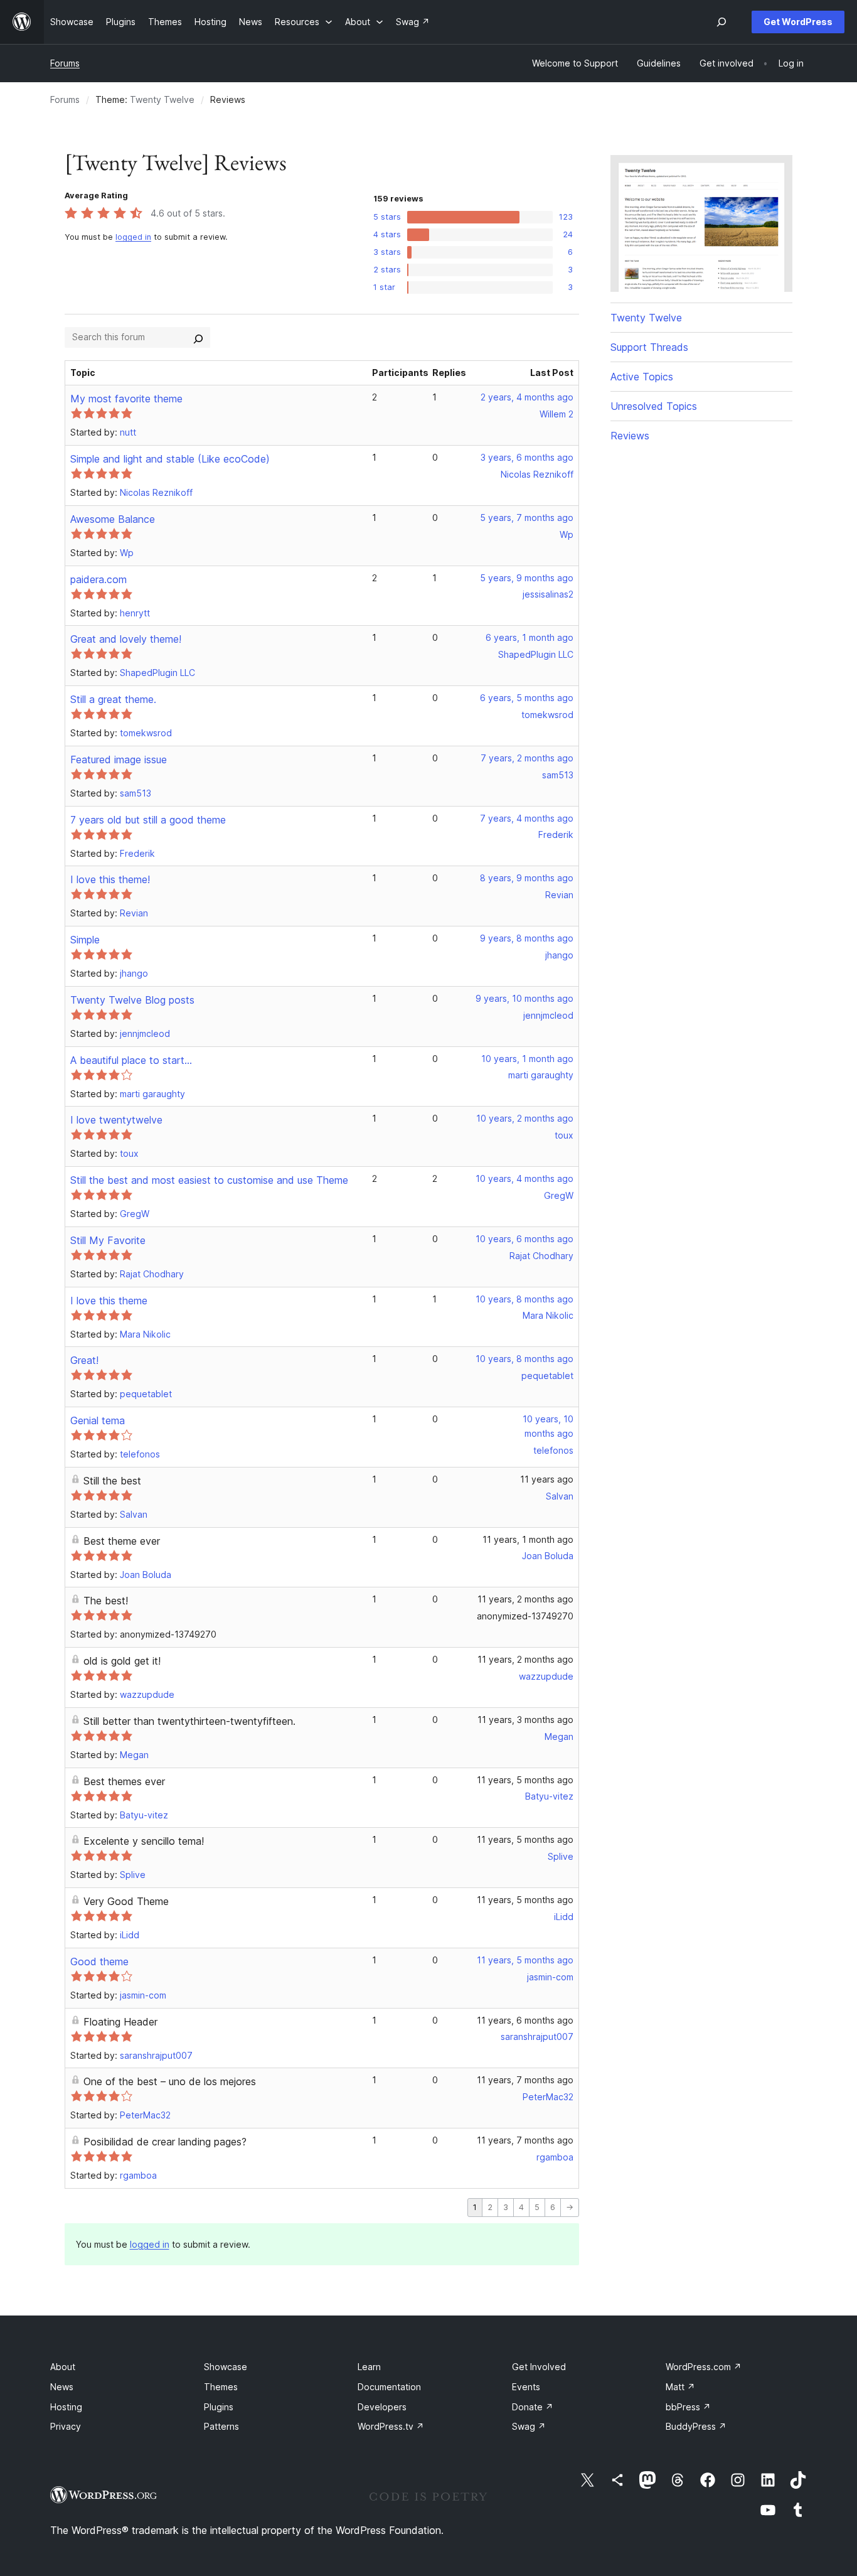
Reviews (630, 436)
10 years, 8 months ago (524, 1299)
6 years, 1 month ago (530, 637)
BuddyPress (696, 2426)
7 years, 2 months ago (527, 758)
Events (526, 2387)
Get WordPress (798, 22)
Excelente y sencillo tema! (144, 1841)
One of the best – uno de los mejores (170, 2081)
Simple (85, 940)
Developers (382, 2407)
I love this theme (109, 1301)
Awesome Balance (113, 519)
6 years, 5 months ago (527, 698)
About (63, 2367)
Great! (84, 1360)
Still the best (112, 1481)
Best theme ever (122, 1541)
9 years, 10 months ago (524, 998)
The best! (106, 1601)
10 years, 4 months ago (524, 1178)
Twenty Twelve (162, 99)
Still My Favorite (108, 1240)
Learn (369, 2367)
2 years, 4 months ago (527, 397)
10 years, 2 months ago (525, 1118)
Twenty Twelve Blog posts (132, 1000)
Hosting (66, 2407)
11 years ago (547, 1479)
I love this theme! (110, 879)
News (62, 2387)
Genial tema (98, 1420)
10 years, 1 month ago (527, 1059)
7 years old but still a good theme (148, 820)
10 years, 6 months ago (524, 1239)
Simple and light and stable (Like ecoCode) (170, 459)
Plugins (219, 2407)
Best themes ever (124, 1781)
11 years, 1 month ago (528, 1539)
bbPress (688, 2407)
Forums (65, 63)
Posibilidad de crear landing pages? (165, 2142)
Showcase (226, 2367)
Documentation (389, 2387)
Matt (680, 2387)
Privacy (66, 2426)
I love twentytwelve (116, 1120)
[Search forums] (198, 337)
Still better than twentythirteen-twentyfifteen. (189, 1721)
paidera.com (98, 579)
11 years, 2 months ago (525, 1599)
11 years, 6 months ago (525, 2020)
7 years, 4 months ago (527, 818)
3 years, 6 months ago (527, 457)
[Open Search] (721, 22)
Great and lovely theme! (126, 639)
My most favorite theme (126, 399)
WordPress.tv (391, 2426)
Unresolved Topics (654, 406)
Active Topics (642, 377)
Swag (529, 2426)
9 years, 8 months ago (527, 938)
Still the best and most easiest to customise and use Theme (209, 1180)
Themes (221, 2387)
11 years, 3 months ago (525, 1720)
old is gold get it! (122, 1661)
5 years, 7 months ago (527, 518)
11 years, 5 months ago (525, 1780)
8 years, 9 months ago (527, 878)
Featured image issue (119, 759)
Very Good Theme (126, 1901)
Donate (533, 2407)
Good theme (99, 1962)
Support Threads (649, 347)
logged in (133, 237)
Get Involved (539, 2367)
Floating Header (120, 2022)
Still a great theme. (113, 699)
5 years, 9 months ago (527, 578)
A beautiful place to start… (131, 1060)
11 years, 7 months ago (525, 2080)
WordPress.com (704, 2367)
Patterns (221, 2426)
